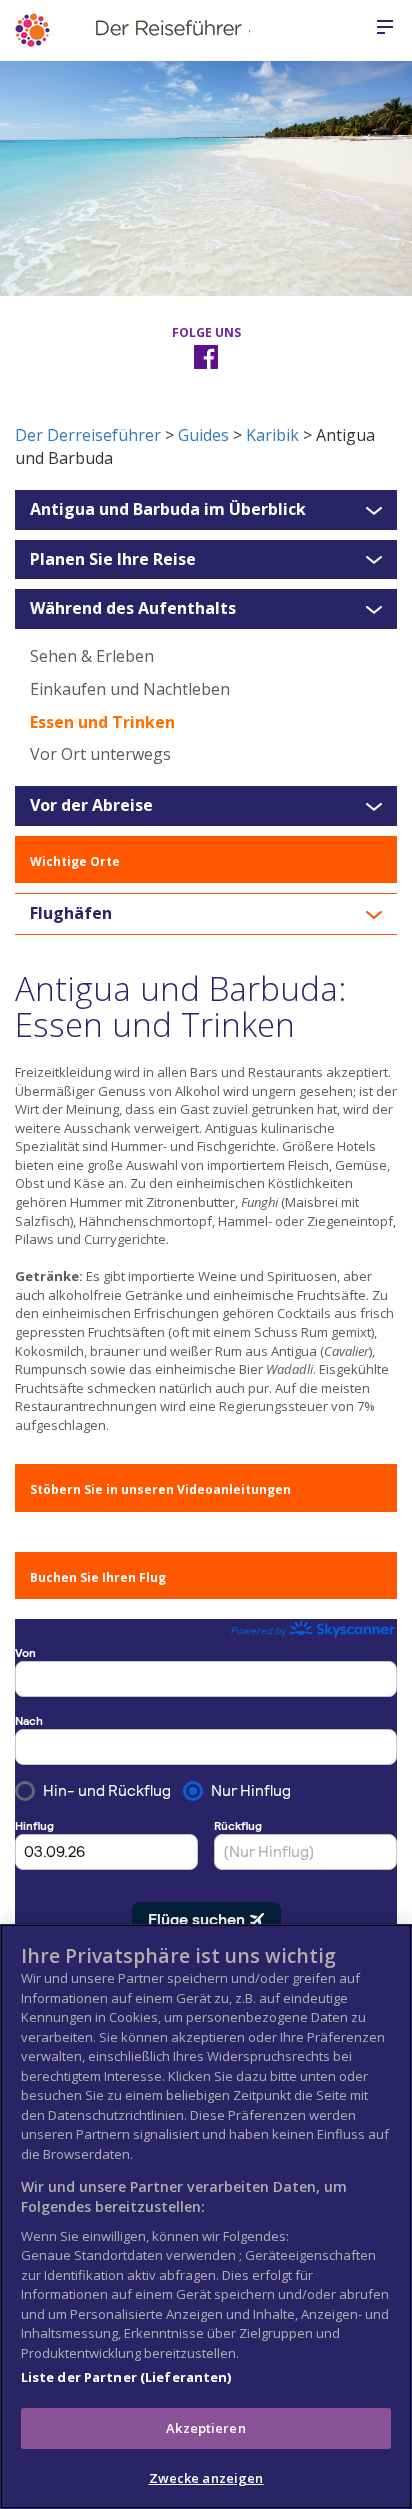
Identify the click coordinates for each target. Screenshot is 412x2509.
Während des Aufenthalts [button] (133, 609)
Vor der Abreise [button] (91, 806)
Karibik (272, 435)
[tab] (206, 510)
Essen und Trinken (102, 722)
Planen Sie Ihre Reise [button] (113, 560)
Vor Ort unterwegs (100, 754)
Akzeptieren (205, 2428)
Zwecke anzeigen (206, 2478)
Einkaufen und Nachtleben (130, 689)
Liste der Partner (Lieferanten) (126, 2377)
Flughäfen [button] (71, 914)
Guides (203, 435)
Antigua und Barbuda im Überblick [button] (168, 510)
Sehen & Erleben (92, 656)
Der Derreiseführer (88, 435)
